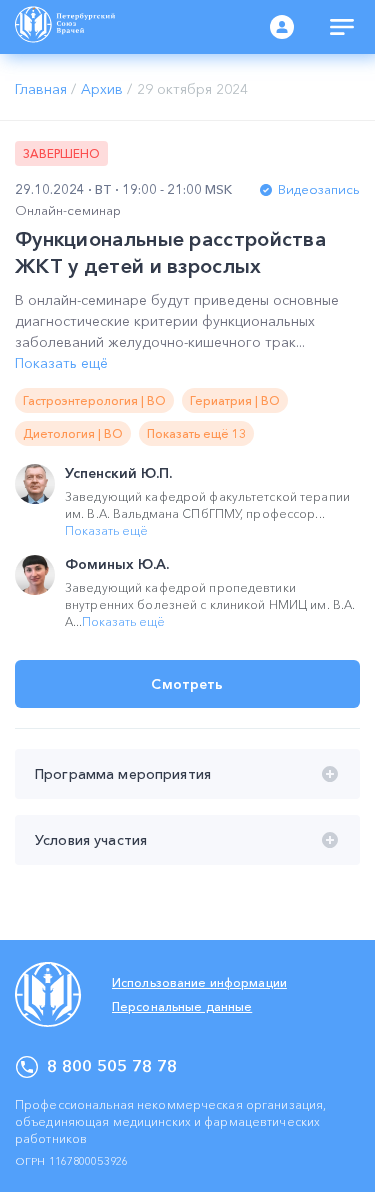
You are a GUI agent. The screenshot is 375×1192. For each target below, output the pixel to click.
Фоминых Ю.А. (117, 564)
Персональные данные (182, 1006)
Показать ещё (61, 363)
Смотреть (187, 684)
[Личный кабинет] (282, 27)
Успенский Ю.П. (118, 473)
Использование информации (199, 982)
